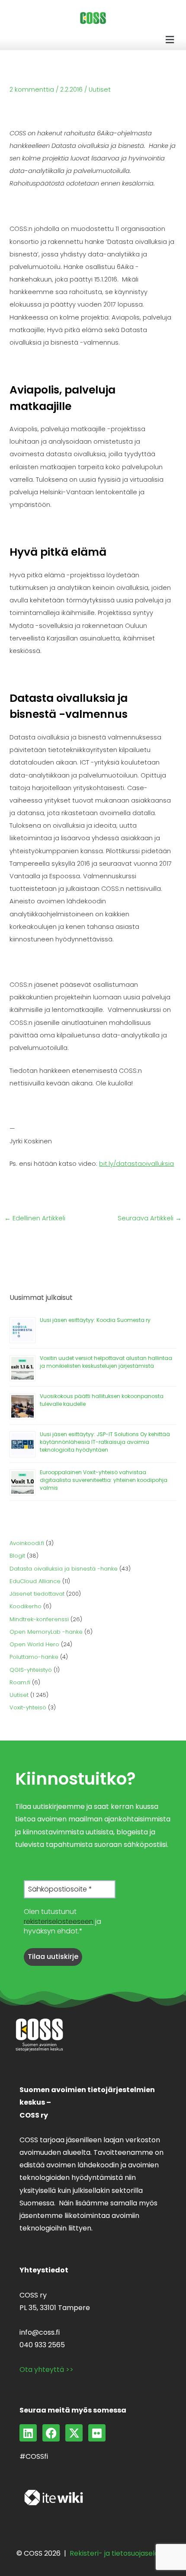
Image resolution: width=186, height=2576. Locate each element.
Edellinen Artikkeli (35, 1218)
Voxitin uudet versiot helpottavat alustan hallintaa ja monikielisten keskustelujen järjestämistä (106, 1362)
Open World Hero (34, 1644)
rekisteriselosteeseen (59, 1922)
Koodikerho (26, 1606)
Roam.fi (20, 1682)
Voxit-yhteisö (28, 1707)
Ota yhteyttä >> (46, 2370)
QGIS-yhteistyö (31, 1670)
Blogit (17, 1556)
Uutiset (100, 90)
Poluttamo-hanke (34, 1657)
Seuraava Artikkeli (150, 1218)
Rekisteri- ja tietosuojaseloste (120, 2553)
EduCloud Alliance (35, 1581)
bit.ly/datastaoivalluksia (136, 1164)
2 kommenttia (32, 90)
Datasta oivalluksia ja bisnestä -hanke (64, 1569)
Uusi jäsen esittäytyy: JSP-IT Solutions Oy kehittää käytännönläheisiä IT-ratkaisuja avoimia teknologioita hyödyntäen (105, 1442)
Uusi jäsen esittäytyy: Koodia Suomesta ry (95, 1320)
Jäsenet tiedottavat (37, 1594)
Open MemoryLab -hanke (46, 1632)
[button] (170, 40)
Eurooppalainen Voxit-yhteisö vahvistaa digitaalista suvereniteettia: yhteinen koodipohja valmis (104, 1480)
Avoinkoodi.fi (27, 1543)
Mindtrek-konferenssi (39, 1619)
